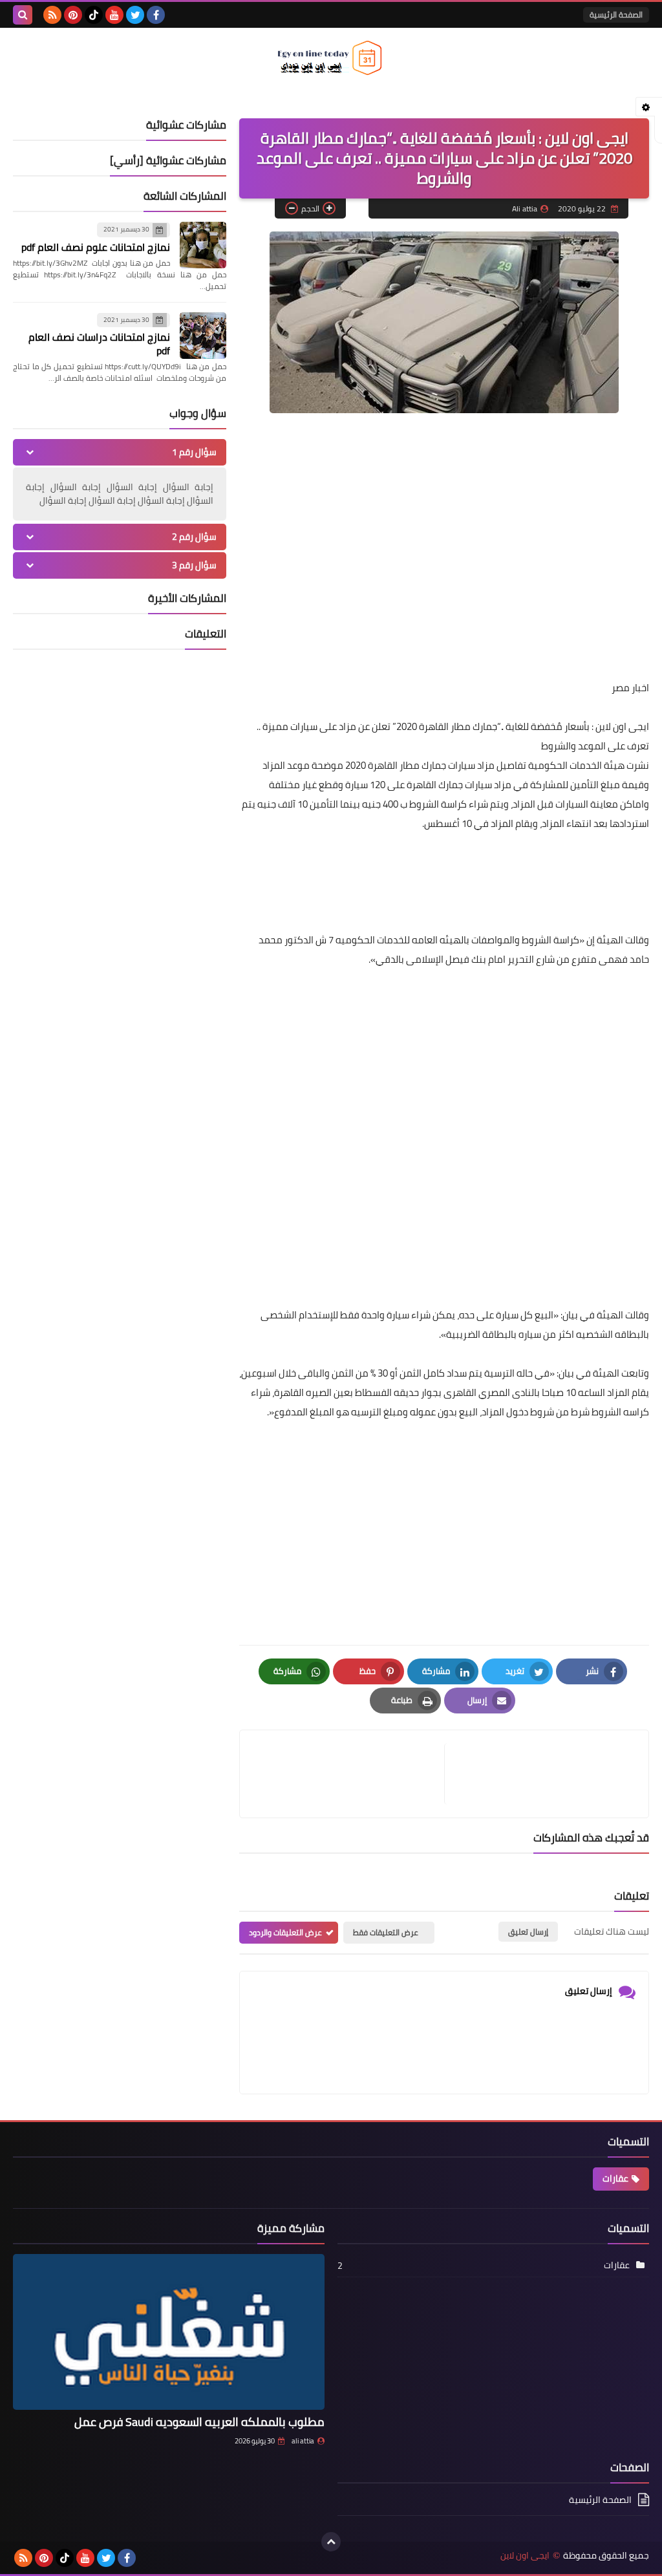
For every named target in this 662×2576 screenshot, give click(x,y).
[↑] (331, 2542)
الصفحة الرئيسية (616, 15)
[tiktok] (94, 15)
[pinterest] (73, 15)
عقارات (615, 2178)
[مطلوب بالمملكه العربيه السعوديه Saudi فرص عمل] (169, 2332)
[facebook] (156, 15)
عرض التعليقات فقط (386, 1932)
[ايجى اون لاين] (331, 58)
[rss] (52, 15)
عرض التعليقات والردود (285, 1932)
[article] (348, 1774)
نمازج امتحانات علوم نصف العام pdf (96, 247)
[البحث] (23, 15)
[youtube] (114, 15)
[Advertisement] (444, 568)
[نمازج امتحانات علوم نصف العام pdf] (203, 245)
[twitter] (135, 15)
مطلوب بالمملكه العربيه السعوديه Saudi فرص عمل (199, 2422)
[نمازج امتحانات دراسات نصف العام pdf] (203, 336)
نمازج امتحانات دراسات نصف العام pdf (99, 344)
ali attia (303, 2441)
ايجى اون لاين (525, 2556)
